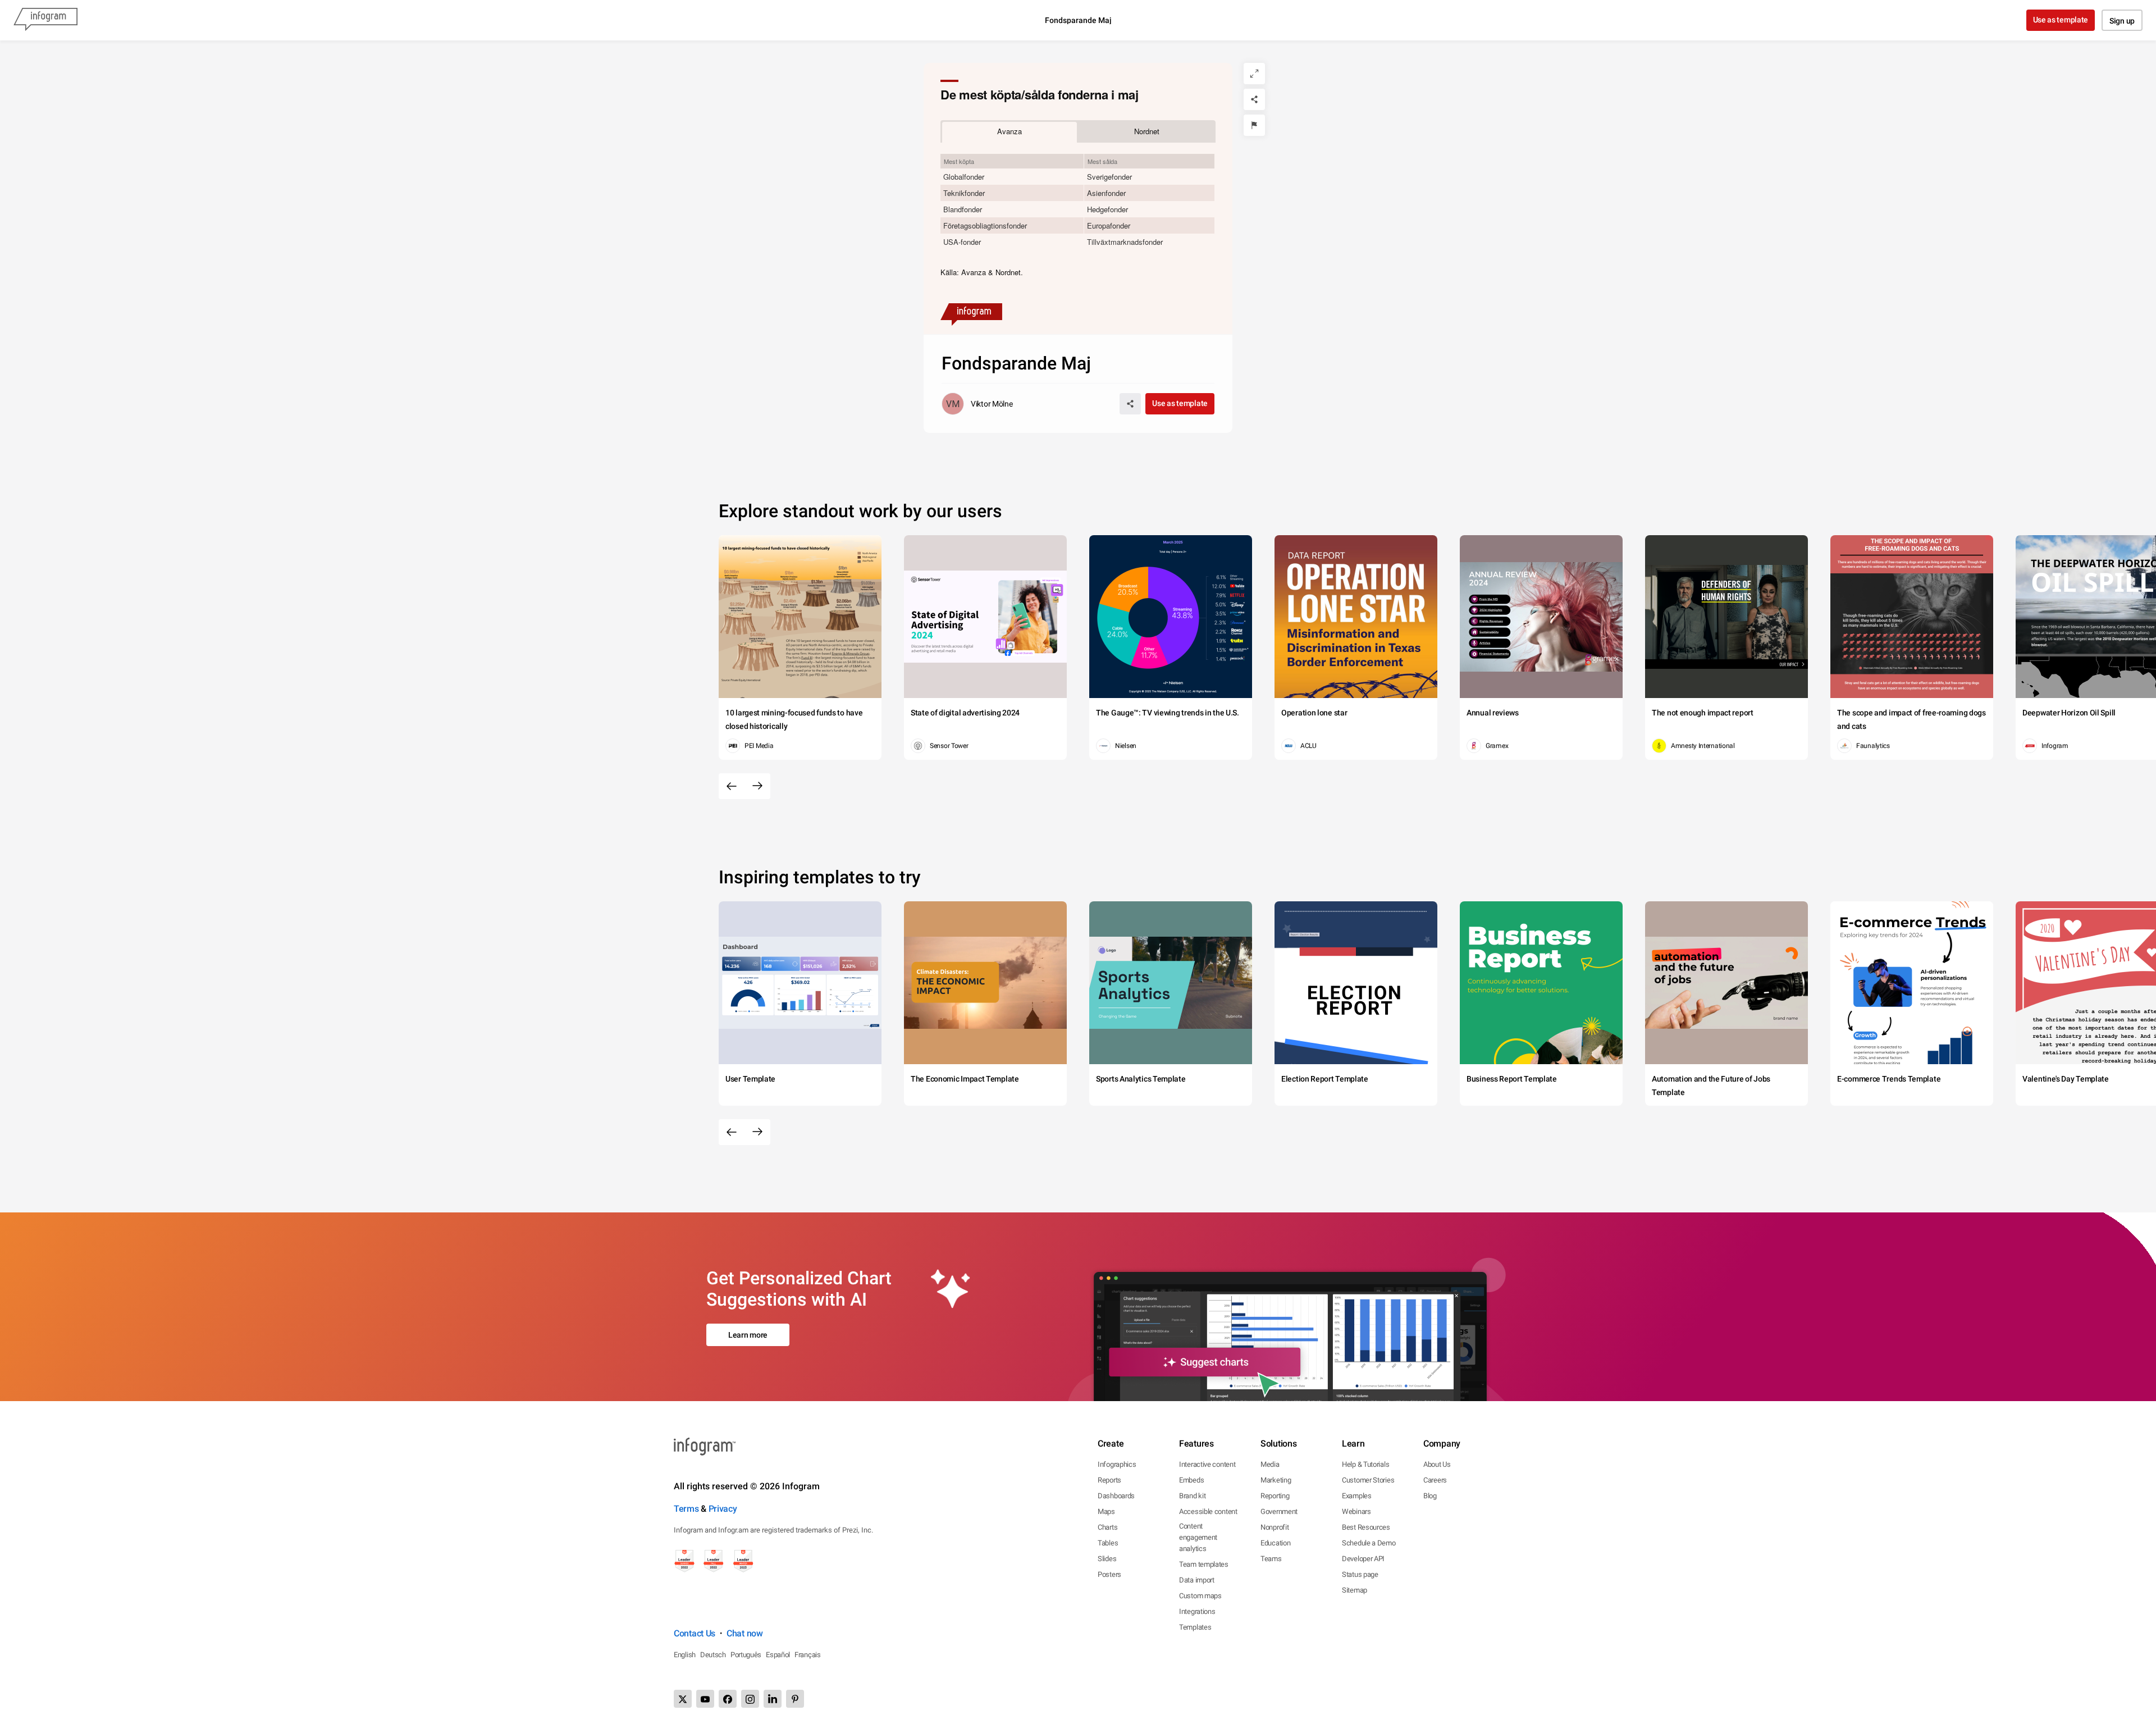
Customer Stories (1368, 1480)
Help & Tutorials (1365, 1464)
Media (1270, 1464)
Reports (1109, 1480)
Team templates (1204, 1564)
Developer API (1363, 1559)
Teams (1271, 1559)
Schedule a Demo (1369, 1543)
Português (746, 1655)
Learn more (748, 1335)
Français (808, 1655)
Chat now (745, 1633)
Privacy (723, 1509)
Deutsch (713, 1655)
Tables (1108, 1543)
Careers (1435, 1480)
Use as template (2061, 20)
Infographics (1117, 1464)
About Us (1437, 1464)
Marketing (1276, 1480)
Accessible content (1208, 1511)
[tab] (1010, 131)
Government (1279, 1511)
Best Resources (1366, 1527)
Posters (1109, 1574)
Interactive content (1207, 1464)
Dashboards (1116, 1496)
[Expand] (1254, 74)
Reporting (1275, 1496)
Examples (1357, 1496)
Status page (1360, 1574)
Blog (1430, 1496)
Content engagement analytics (1198, 1537)
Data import (1197, 1580)
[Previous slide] (732, 786)
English (685, 1655)
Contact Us (695, 1633)
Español (778, 1655)
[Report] (1254, 125)
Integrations (1197, 1611)
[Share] (1254, 99)
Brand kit (1192, 1496)
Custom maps (1200, 1596)
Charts (1107, 1527)
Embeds (1191, 1480)
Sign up (2122, 21)
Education (1275, 1543)
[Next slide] (757, 786)
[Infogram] (45, 20)
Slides (1107, 1559)
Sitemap (1355, 1590)
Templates (1195, 1627)
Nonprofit (1275, 1527)
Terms (686, 1509)
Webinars (1356, 1511)
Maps (1106, 1511)
